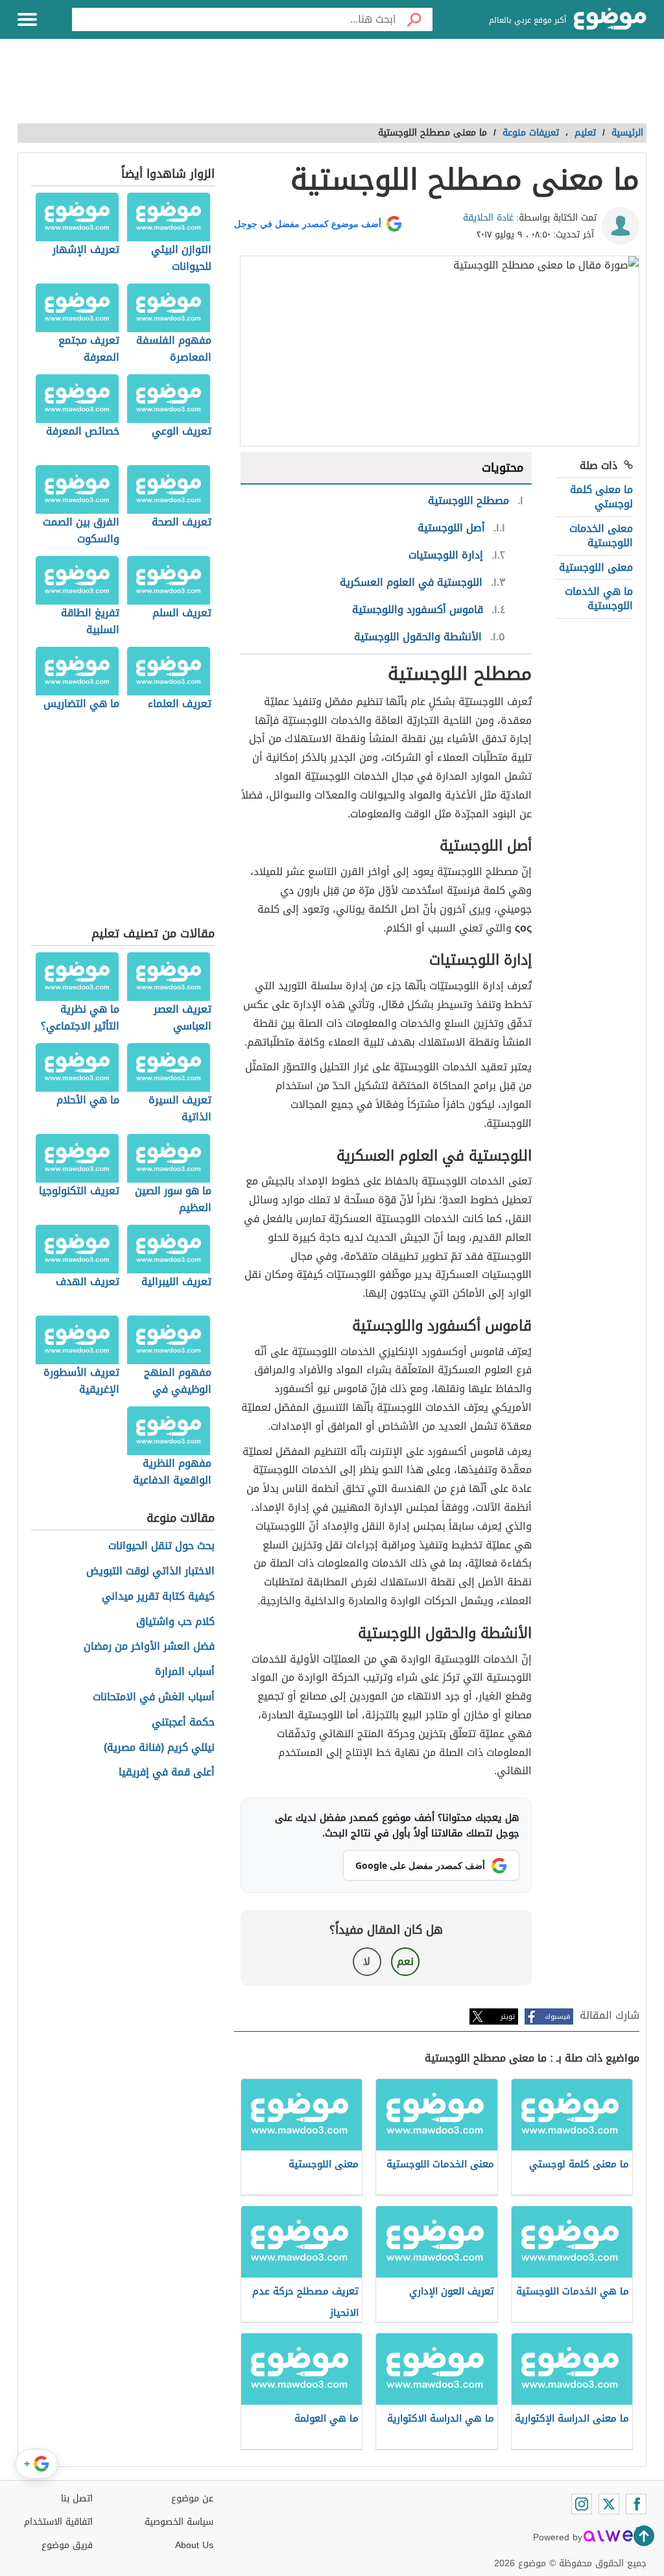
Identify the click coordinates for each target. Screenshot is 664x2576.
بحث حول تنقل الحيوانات (161, 1546)
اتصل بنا (77, 2498)
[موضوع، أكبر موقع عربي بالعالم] (610, 19)
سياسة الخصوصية (179, 2522)
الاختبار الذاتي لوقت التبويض (150, 1571)
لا (367, 1961)
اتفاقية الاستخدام (58, 2522)
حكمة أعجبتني (183, 1723)
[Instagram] (582, 2504)
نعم (405, 1961)
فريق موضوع (67, 2545)
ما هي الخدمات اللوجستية (599, 598)
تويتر (508, 2016)
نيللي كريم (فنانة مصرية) (159, 1748)
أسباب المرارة (185, 1672)
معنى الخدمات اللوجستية (601, 536)
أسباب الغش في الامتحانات (154, 1697)
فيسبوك (557, 2016)
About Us (194, 2545)
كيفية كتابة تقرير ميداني (158, 1597)
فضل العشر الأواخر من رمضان (149, 1647)
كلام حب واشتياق (175, 1622)
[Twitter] (609, 2504)
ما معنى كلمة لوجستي (601, 497)
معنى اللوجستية (596, 567)
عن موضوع (192, 2498)
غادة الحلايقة (488, 218)
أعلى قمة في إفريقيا (167, 1773)
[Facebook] (636, 2504)
